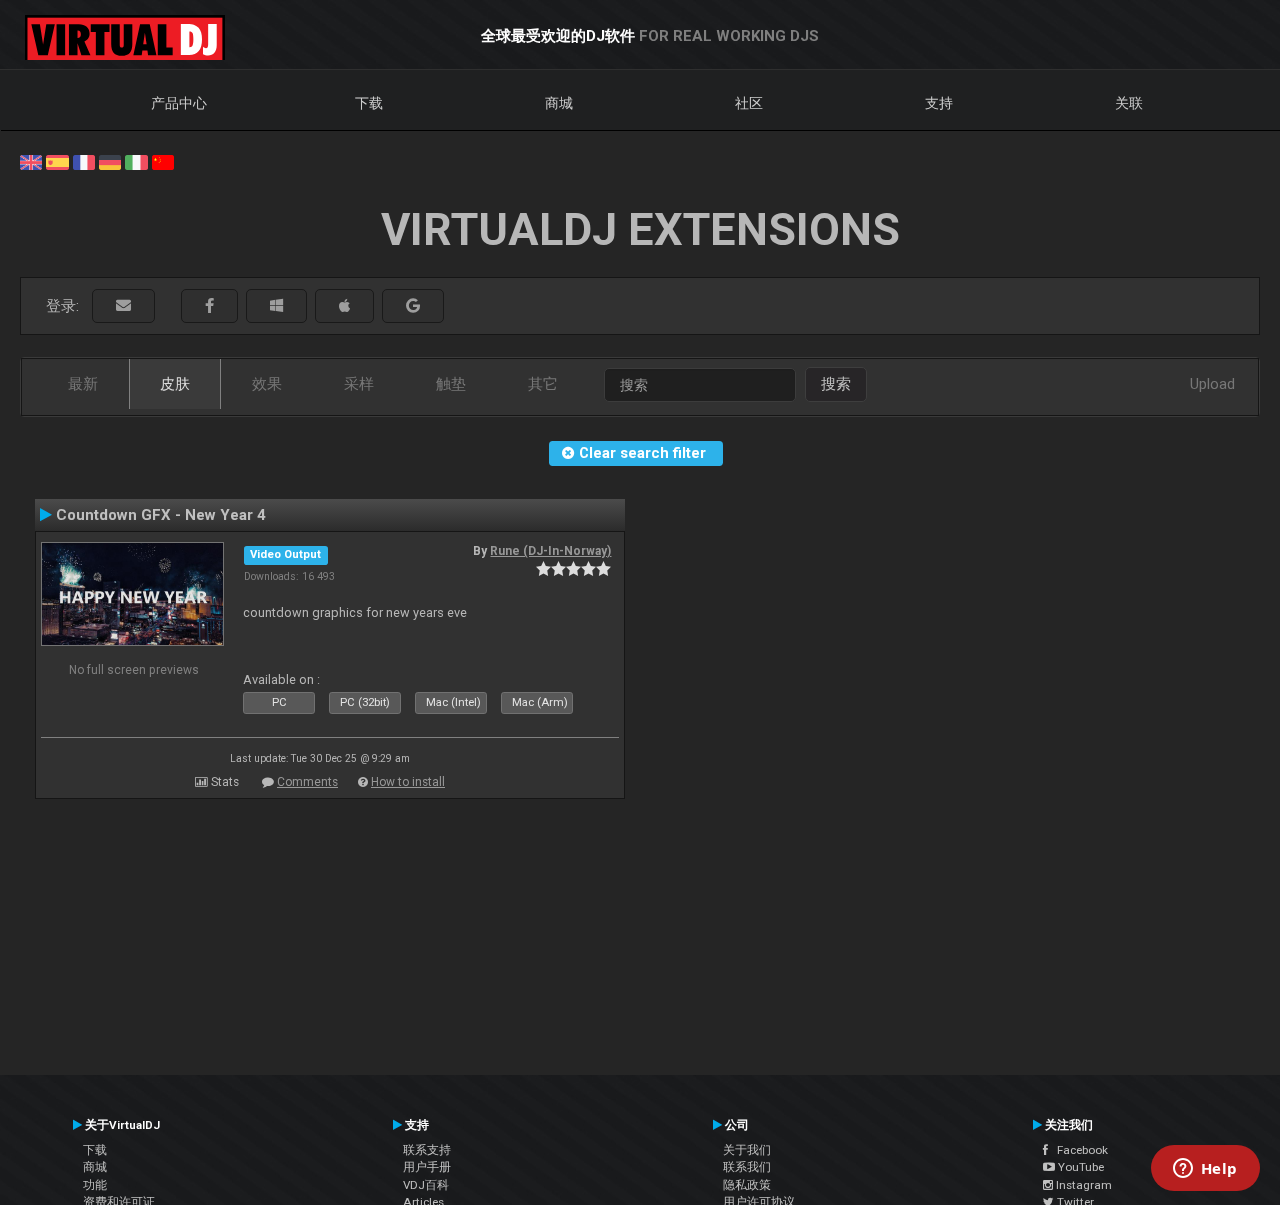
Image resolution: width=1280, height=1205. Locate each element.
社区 (749, 103)
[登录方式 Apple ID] (344, 306)
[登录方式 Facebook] (209, 306)
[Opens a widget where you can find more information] (1205, 1170)
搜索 (836, 384)
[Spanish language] (57, 161)
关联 (1129, 103)
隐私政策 (747, 1185)
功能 (95, 1185)
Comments (307, 782)
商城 (559, 103)
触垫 (451, 384)
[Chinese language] (163, 161)
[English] (31, 161)
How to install (408, 782)
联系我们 (747, 1167)
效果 (267, 384)
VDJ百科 (426, 1185)
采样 (359, 384)
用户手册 (427, 1167)
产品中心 (179, 103)
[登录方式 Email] (123, 306)
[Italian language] (136, 161)
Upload (1212, 384)
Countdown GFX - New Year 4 (161, 515)
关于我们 (747, 1150)
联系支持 (427, 1150)
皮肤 (175, 384)
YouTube (1079, 1167)
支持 (939, 103)
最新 (83, 384)
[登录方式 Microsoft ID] (276, 306)
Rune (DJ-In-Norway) (550, 551)
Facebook (1078, 1150)
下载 (369, 103)
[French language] (84, 161)
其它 (543, 384)
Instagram (1082, 1185)
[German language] (110, 161)
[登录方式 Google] (413, 306)
